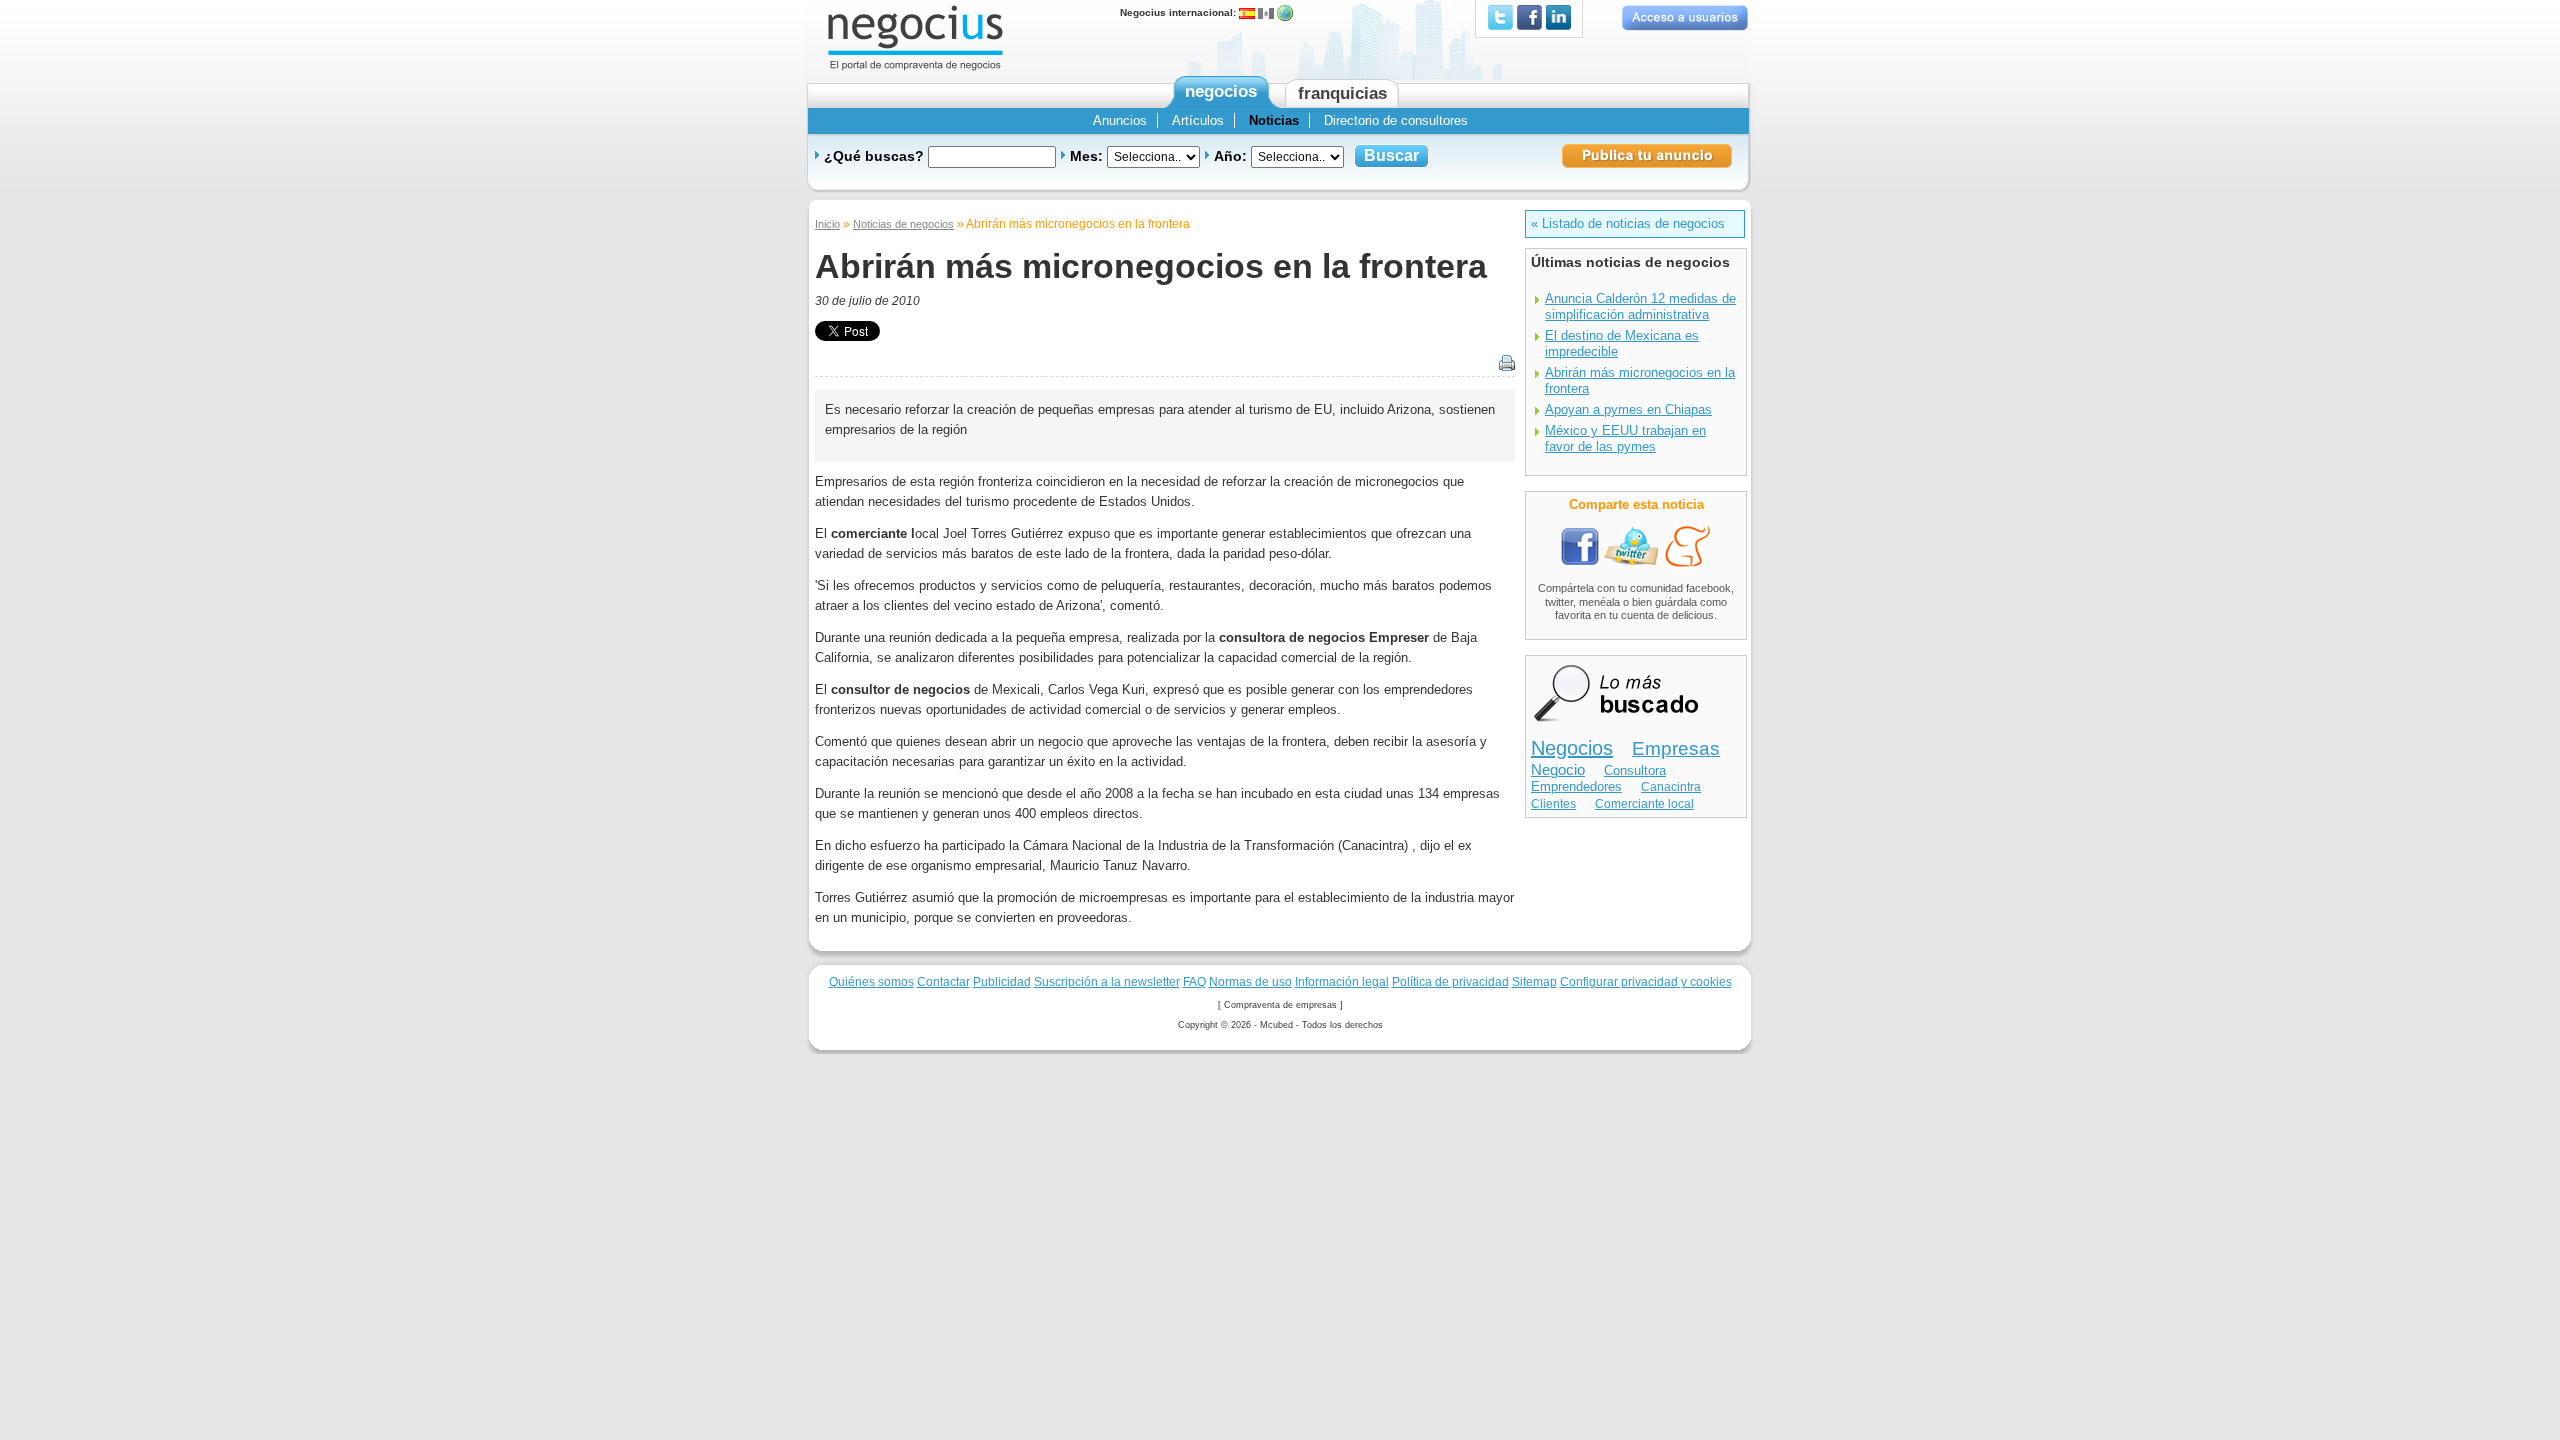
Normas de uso (1250, 981)
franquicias (1342, 93)
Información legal (1342, 981)
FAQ (1194, 981)
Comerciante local (1644, 804)
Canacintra (1671, 787)
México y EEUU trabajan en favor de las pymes (1625, 438)
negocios (1221, 91)
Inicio (827, 224)
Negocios (1572, 748)
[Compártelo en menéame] (1687, 545)
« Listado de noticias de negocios (1628, 223)
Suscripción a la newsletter (1107, 981)
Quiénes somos (871, 981)
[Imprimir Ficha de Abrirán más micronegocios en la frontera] (1502, 362)
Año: (1232, 156)
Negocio (1558, 770)
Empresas (1676, 748)
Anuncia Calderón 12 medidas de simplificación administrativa (1640, 306)
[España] (1247, 12)
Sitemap (1534, 981)
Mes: (1088, 156)
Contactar (943, 981)
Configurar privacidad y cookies (1646, 981)
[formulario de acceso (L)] (1684, 17)
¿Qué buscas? (876, 156)
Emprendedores (1576, 786)
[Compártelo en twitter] (1631, 545)
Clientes (1553, 804)
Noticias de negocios (903, 224)
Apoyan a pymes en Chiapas (1628, 409)
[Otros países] (1285, 12)
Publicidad (1002, 981)
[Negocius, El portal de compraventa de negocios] (915, 36)
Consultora (1635, 770)
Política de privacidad (1450, 981)
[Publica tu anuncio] (1647, 154)
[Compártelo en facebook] (1580, 545)
